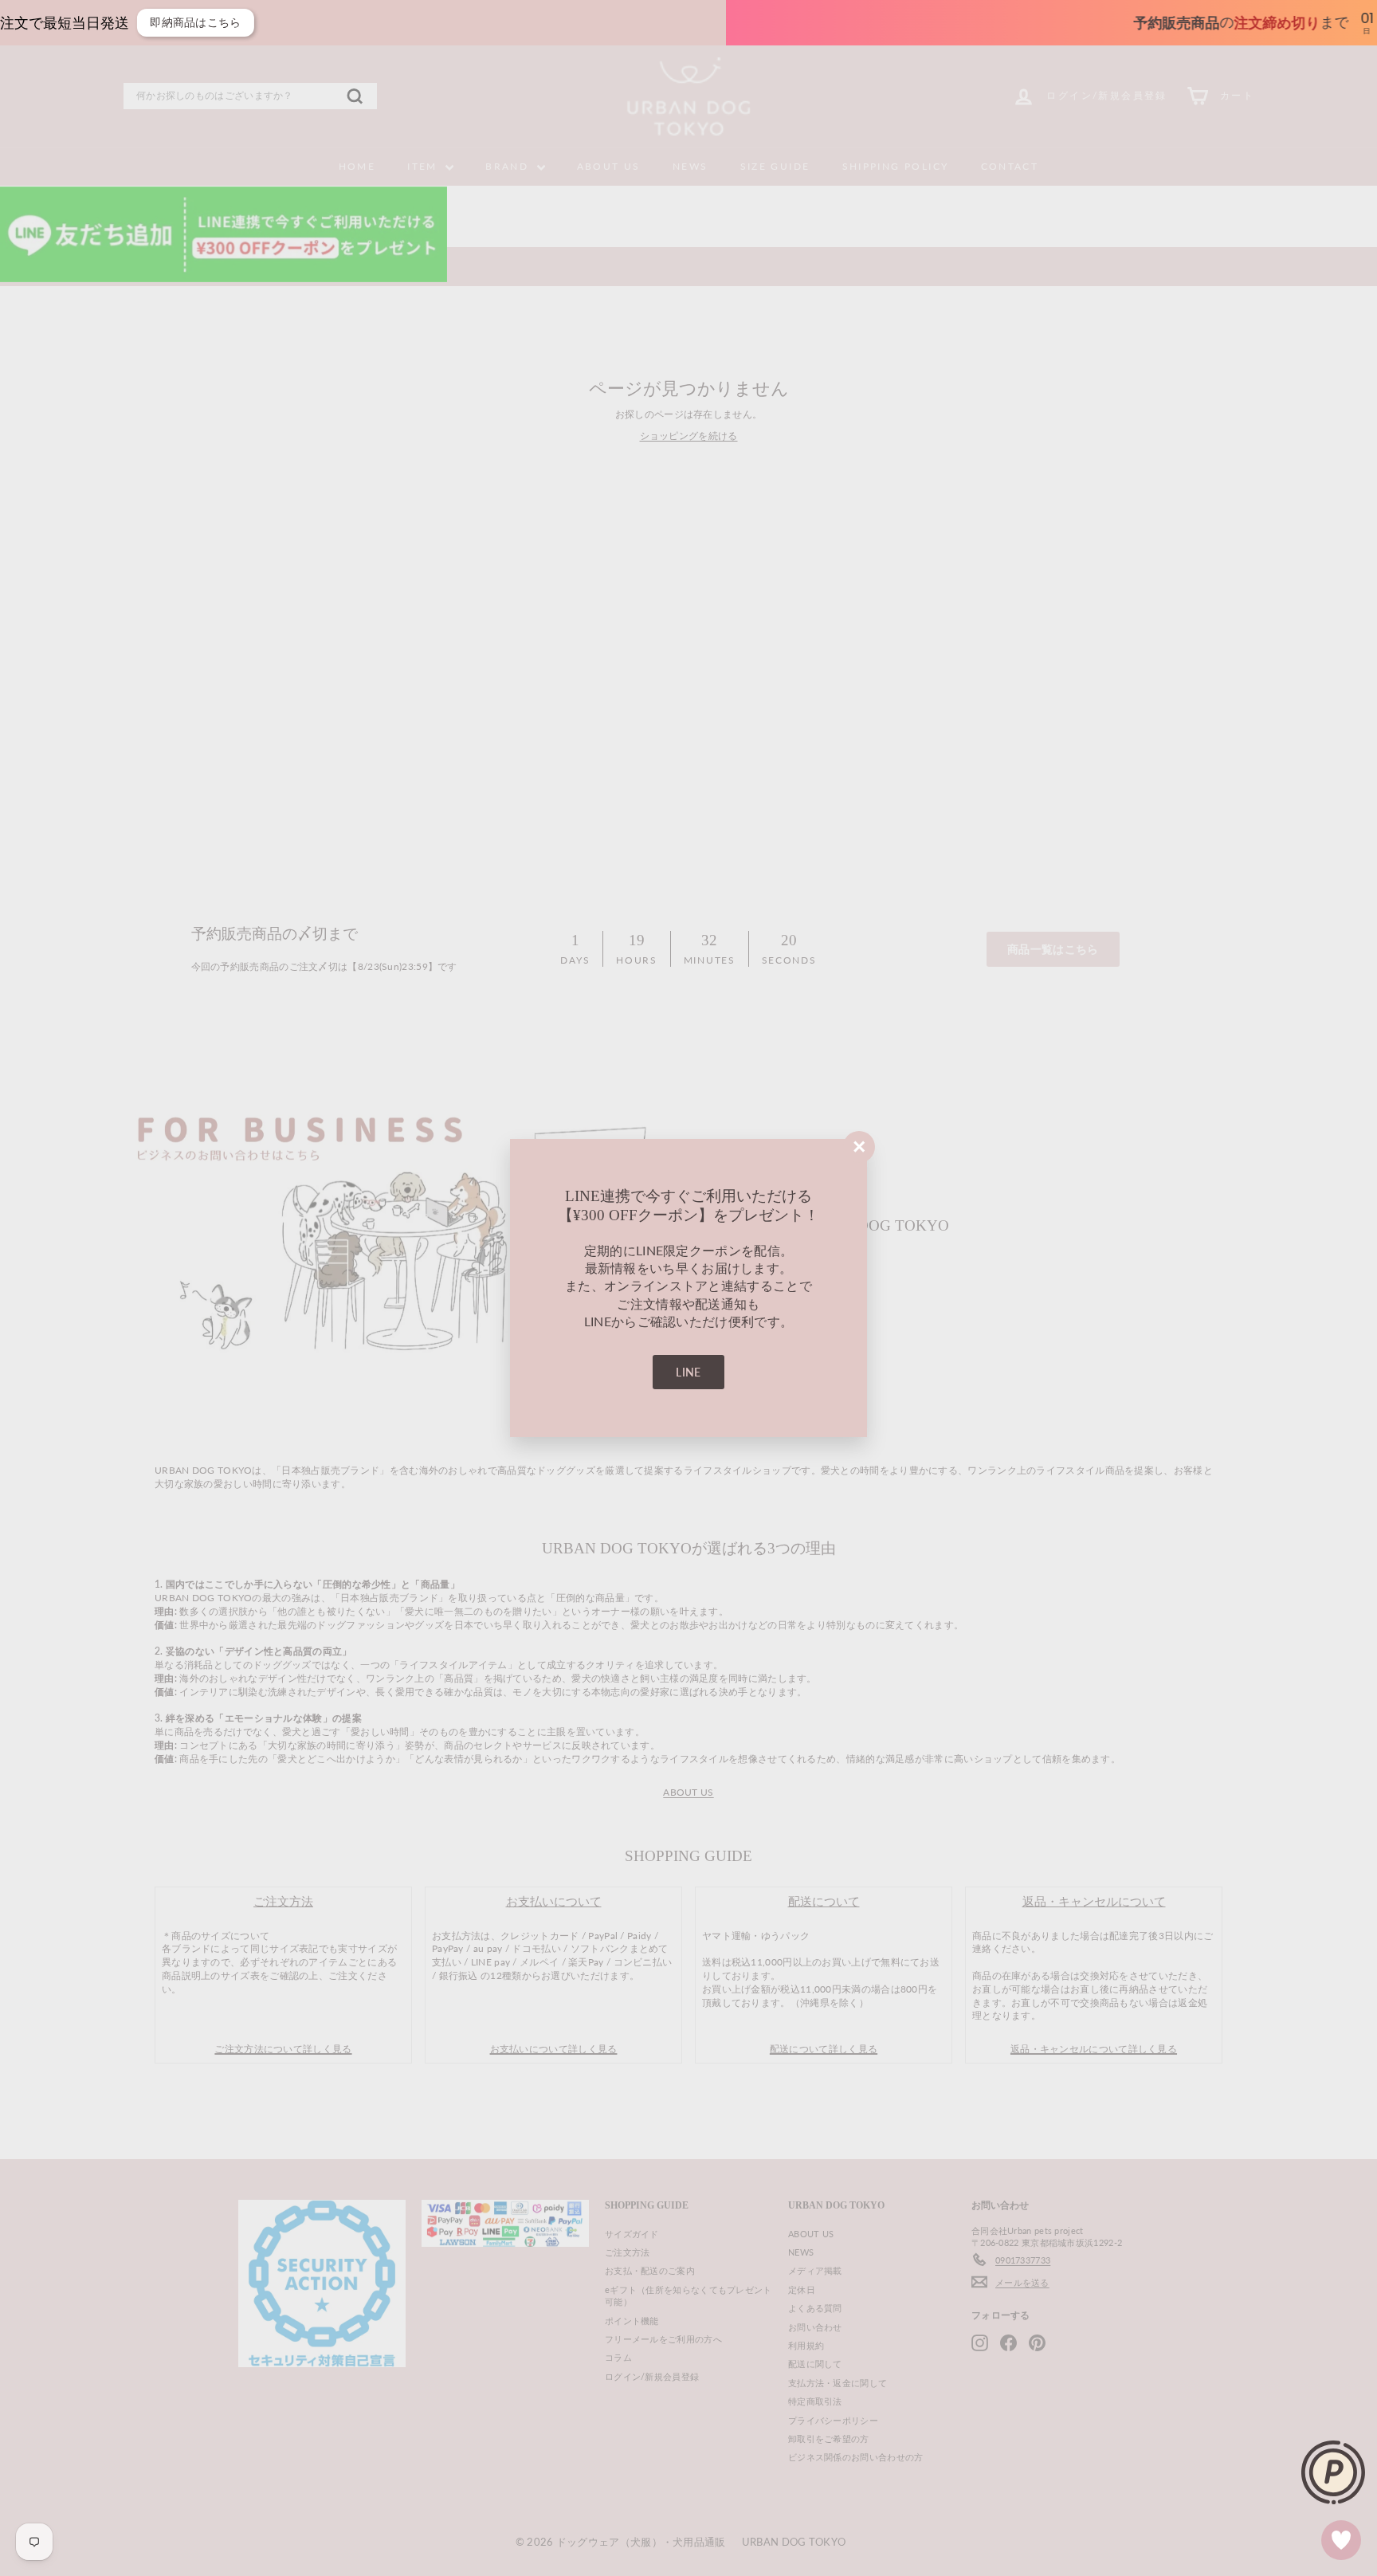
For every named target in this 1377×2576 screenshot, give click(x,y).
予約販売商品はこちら (1068, 22)
